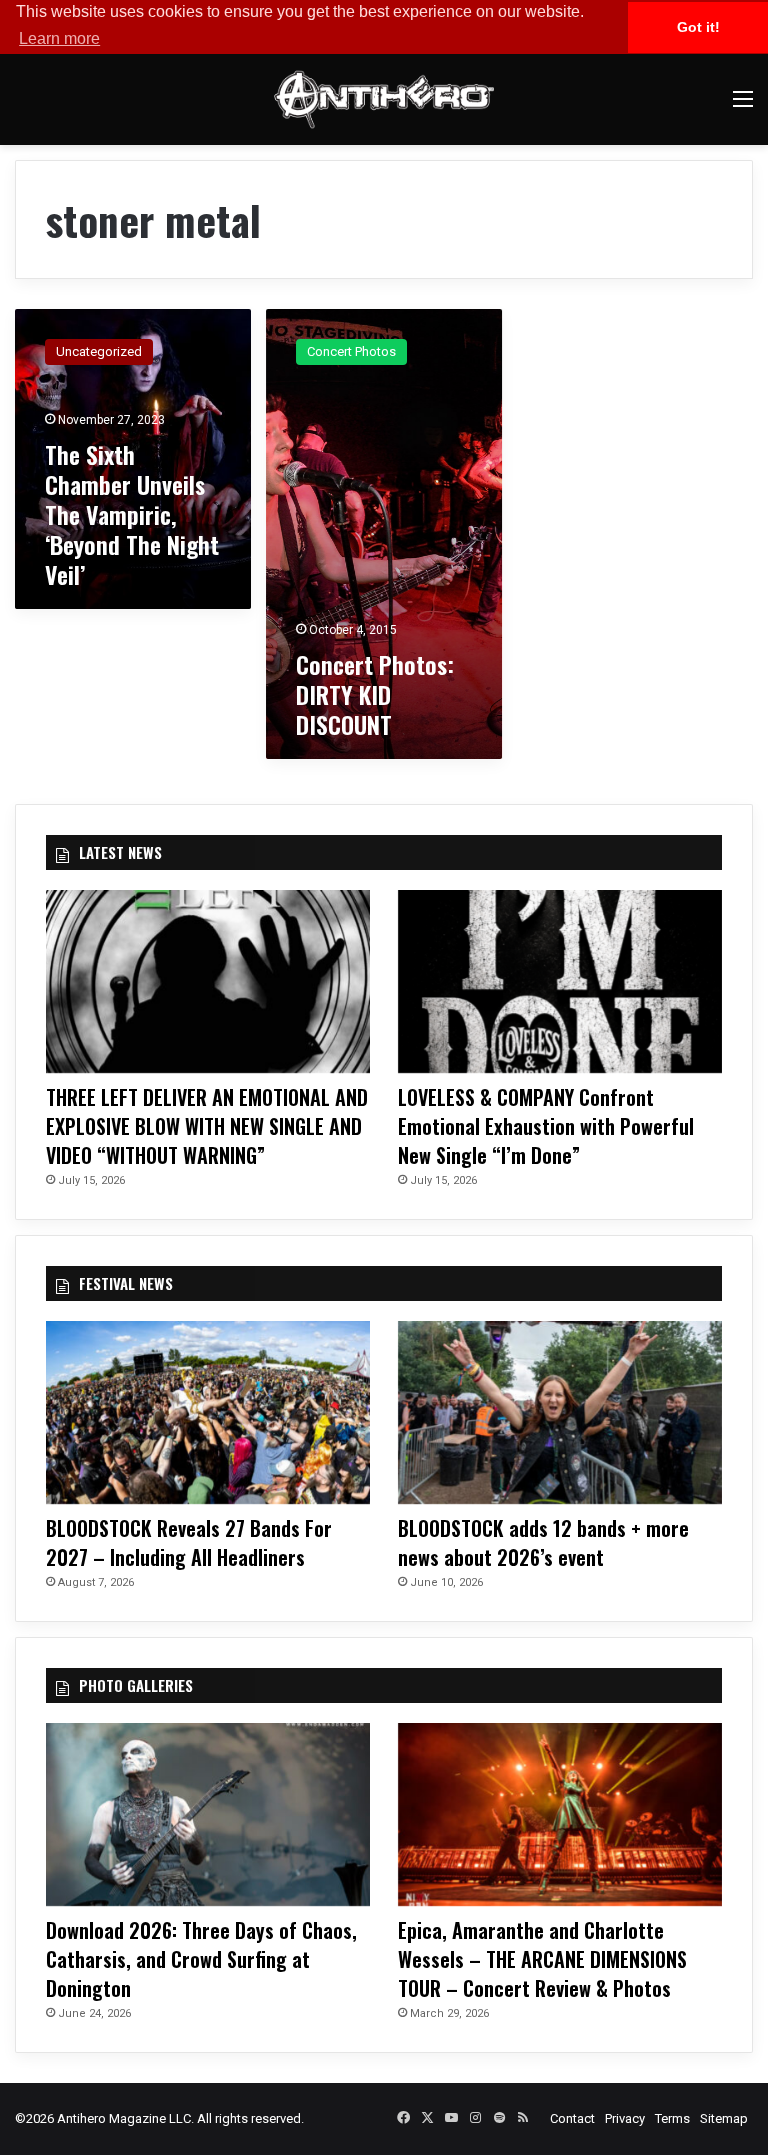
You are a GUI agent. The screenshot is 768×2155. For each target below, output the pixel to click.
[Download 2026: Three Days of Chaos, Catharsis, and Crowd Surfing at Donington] (208, 1814)
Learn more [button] (59, 38)
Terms (672, 2118)
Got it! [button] (698, 27)
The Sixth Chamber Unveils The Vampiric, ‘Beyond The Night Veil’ (132, 514)
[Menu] (743, 106)
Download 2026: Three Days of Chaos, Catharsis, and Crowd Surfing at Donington (201, 1959)
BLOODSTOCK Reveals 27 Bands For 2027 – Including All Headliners (189, 1542)
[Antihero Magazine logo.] (384, 99)
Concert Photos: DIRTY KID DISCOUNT (375, 694)
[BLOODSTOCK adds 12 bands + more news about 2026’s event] (560, 1412)
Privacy (625, 2118)
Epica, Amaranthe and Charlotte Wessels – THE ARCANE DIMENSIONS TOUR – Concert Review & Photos (542, 1959)
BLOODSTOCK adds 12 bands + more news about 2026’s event (543, 1542)
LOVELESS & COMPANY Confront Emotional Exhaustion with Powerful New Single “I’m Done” (546, 1126)
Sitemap (724, 2118)
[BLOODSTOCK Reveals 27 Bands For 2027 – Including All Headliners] (208, 1412)
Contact (572, 2118)
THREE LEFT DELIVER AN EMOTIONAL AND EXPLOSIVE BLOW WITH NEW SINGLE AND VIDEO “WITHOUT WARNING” (207, 1126)
